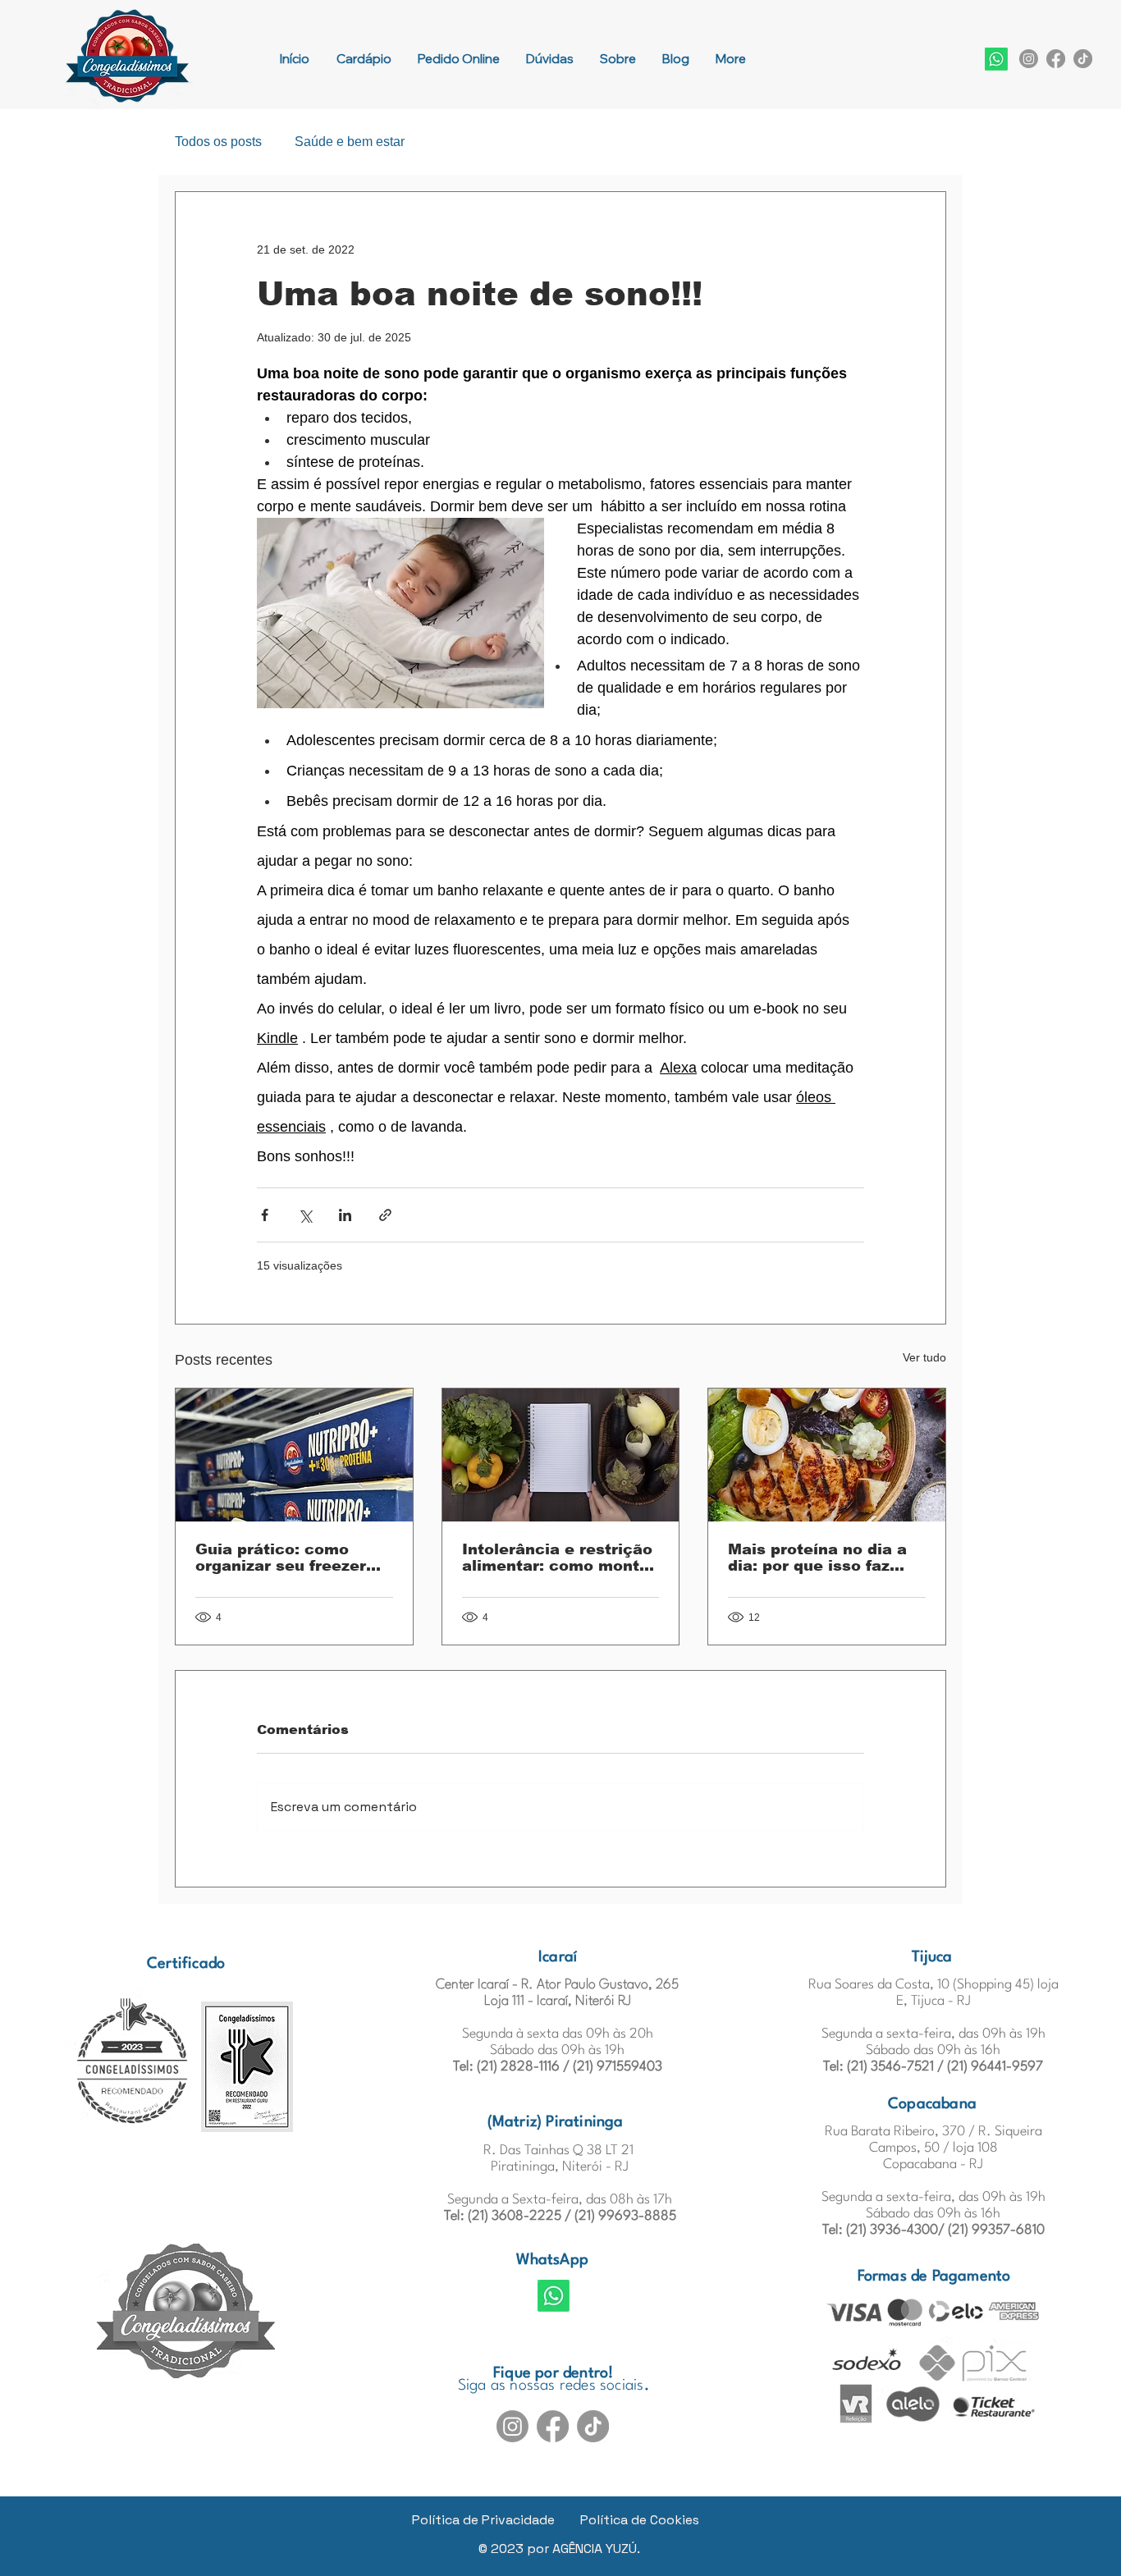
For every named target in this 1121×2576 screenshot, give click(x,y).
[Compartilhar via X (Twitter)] (305, 1215)
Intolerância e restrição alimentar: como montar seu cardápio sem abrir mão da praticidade (559, 1558)
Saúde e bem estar (350, 142)
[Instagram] (1029, 59)
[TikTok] (1083, 59)
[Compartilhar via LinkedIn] (345, 1215)
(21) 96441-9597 (995, 2067)
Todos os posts (218, 142)
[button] (996, 59)
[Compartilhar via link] (385, 1215)
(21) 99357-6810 (996, 2230)
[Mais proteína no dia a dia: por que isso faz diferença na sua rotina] (827, 1455)
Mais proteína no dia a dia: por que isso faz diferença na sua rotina (821, 1558)
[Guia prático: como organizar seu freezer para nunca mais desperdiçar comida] (294, 1455)
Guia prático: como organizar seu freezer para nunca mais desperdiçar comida (281, 1558)
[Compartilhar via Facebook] (265, 1215)
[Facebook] (1056, 59)
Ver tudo (924, 1357)
